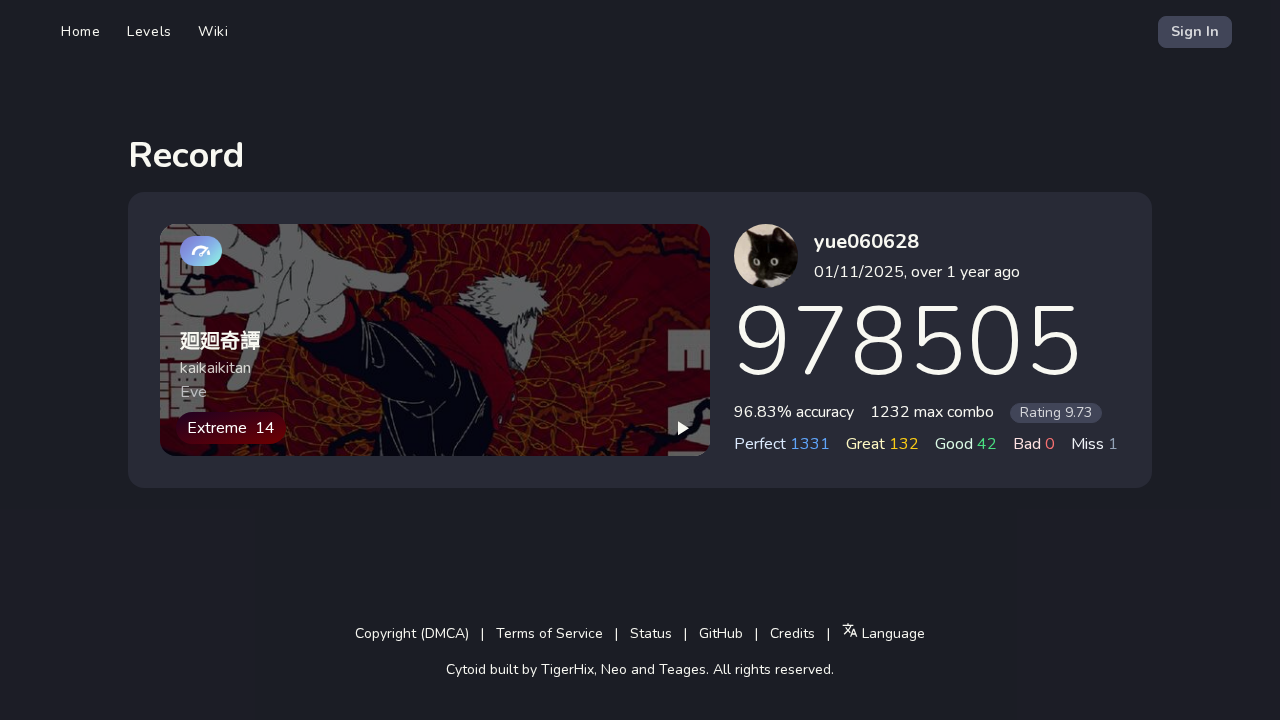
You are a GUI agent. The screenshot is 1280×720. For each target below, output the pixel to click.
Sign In (1195, 31)
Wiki (213, 31)
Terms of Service (549, 633)
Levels (149, 31)
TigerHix (567, 669)
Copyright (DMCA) (412, 633)
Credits (792, 633)
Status (651, 633)
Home (81, 31)
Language (891, 633)
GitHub (721, 633)
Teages (682, 669)
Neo (614, 669)
